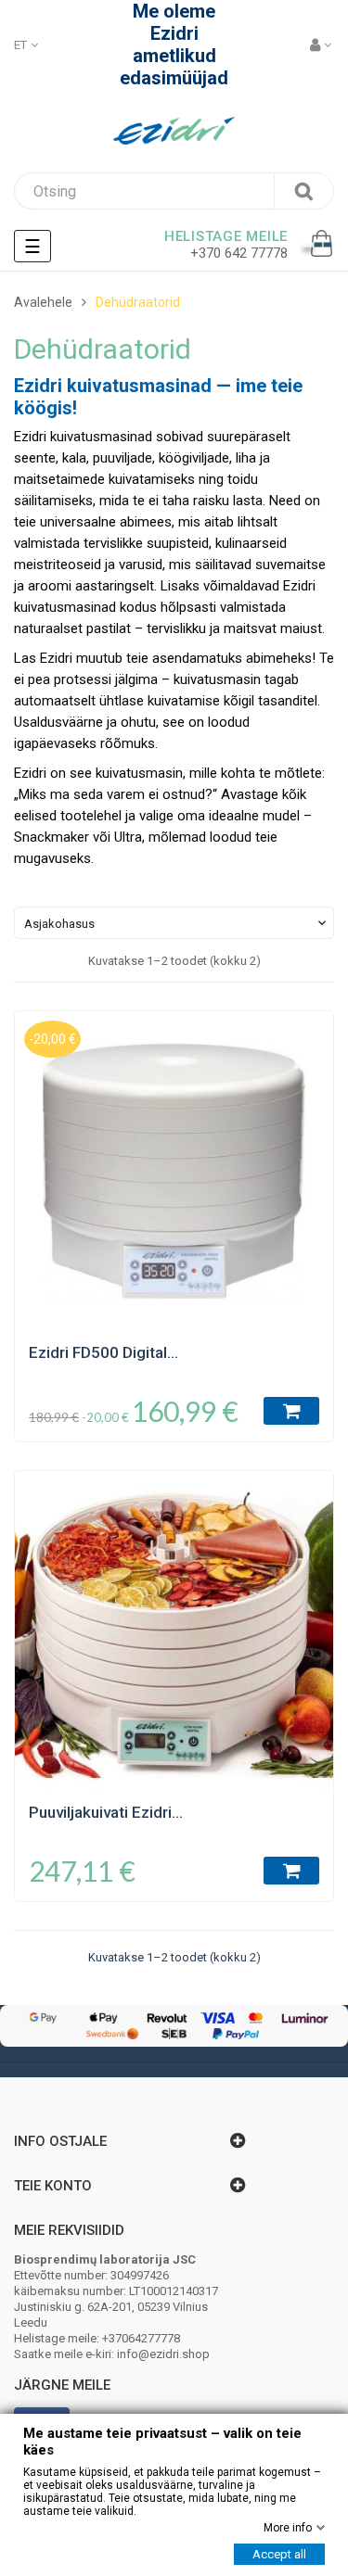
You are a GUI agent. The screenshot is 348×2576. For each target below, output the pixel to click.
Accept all (279, 2554)
